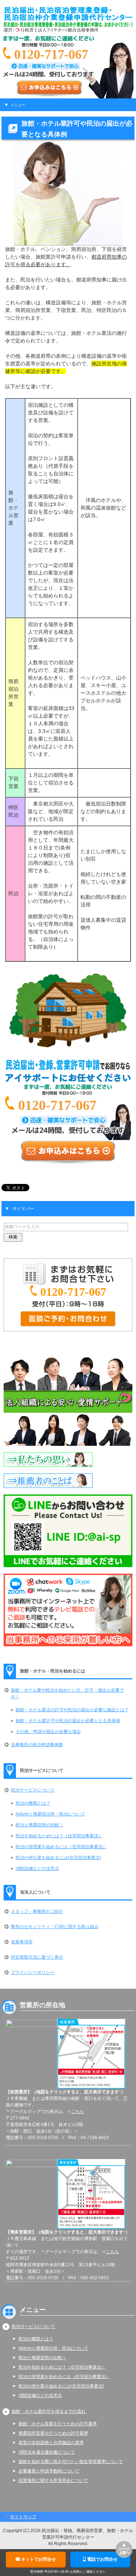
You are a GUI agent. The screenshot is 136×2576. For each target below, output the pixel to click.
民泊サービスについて (33, 1790)
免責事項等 (22, 1942)
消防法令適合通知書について (47, 2452)
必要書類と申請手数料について (49, 2471)
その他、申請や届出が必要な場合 (48, 1732)
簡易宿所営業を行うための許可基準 (53, 2433)
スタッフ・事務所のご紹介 (37, 1911)
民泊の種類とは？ (33, 1803)
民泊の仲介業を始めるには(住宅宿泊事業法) (58, 1858)
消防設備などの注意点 (37, 1869)
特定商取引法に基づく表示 (37, 1957)
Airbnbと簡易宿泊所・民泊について (50, 1814)
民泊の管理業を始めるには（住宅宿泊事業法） (61, 1847)
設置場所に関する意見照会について (53, 2480)
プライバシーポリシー (33, 1972)
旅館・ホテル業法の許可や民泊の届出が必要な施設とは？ (72, 1710)
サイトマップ (23, 2517)
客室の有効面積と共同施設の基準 (51, 2443)
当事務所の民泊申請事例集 (37, 1745)
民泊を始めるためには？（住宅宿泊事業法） (59, 1836)
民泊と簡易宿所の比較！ (40, 1825)
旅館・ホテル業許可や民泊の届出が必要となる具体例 (68, 1721)
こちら (78, 2111)
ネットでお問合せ (38, 2559)
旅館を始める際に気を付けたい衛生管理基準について (71, 2462)
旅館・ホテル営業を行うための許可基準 (58, 2424)
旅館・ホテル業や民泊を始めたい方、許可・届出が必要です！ (67, 1693)
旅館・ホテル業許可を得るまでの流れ (49, 2411)
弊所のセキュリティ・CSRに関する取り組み (55, 1927)
